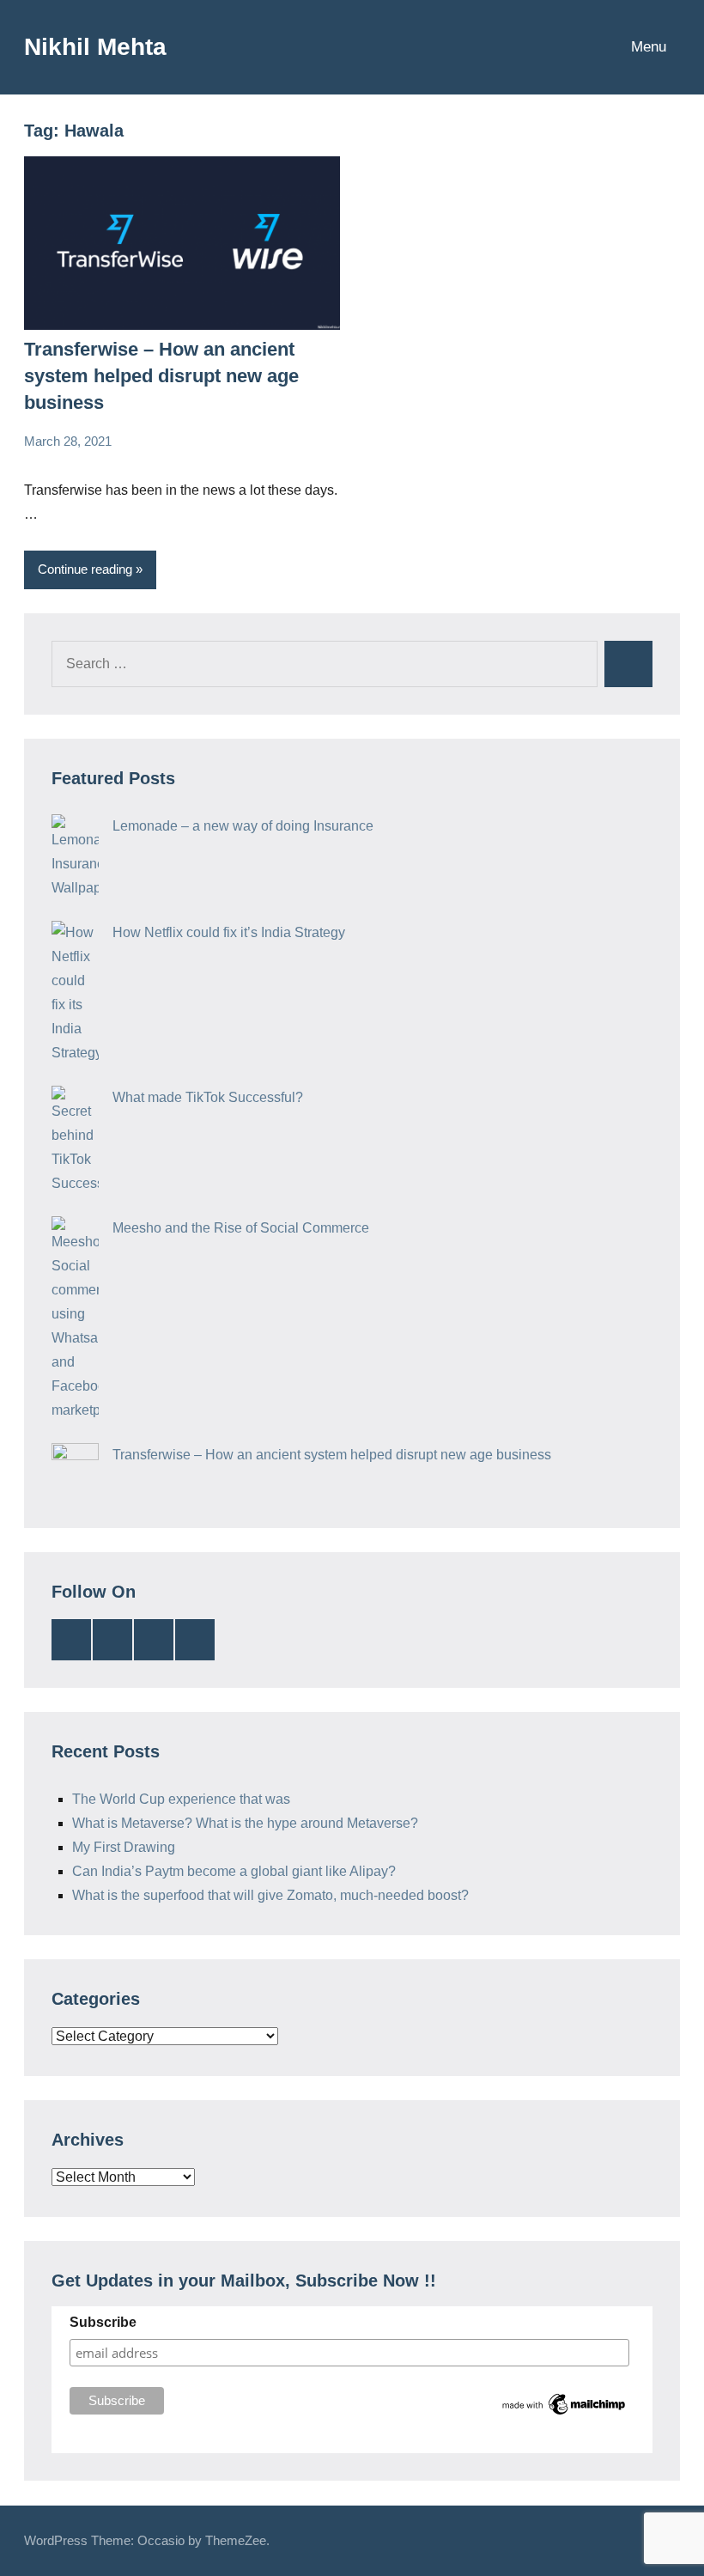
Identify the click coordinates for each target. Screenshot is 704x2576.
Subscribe (103, 2322)
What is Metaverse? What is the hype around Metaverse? (245, 1823)
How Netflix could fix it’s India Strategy (229, 932)
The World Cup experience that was (181, 1799)
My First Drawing (124, 1847)
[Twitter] (112, 1640)
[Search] (628, 664)
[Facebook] (154, 1640)
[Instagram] (195, 1640)
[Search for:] (325, 664)
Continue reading (85, 569)
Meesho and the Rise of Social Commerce (241, 1228)
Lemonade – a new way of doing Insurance (243, 826)
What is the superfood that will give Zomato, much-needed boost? (270, 1895)
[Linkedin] (71, 1640)
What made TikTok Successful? (208, 1097)
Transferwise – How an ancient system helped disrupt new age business (161, 376)
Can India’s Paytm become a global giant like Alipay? (234, 1871)
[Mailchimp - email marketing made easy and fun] (564, 2414)
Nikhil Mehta (95, 47)
